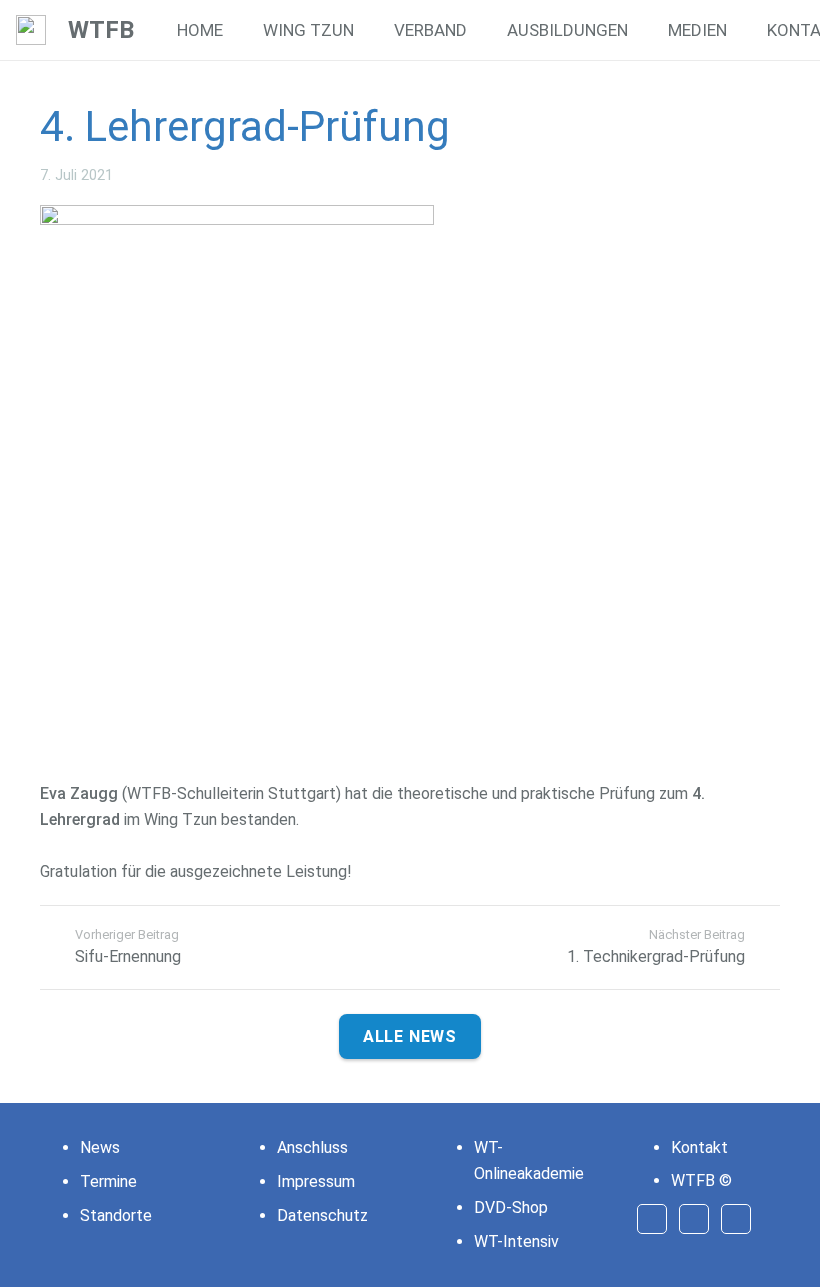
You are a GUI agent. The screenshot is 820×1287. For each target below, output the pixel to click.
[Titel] (31, 30)
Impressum (316, 1181)
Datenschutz (322, 1215)
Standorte (116, 1215)
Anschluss (312, 1147)
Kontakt (699, 1147)
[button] (369, 30)
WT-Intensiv (516, 1241)
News (100, 1147)
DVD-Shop (511, 1207)
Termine (108, 1181)
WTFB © (701, 1180)
